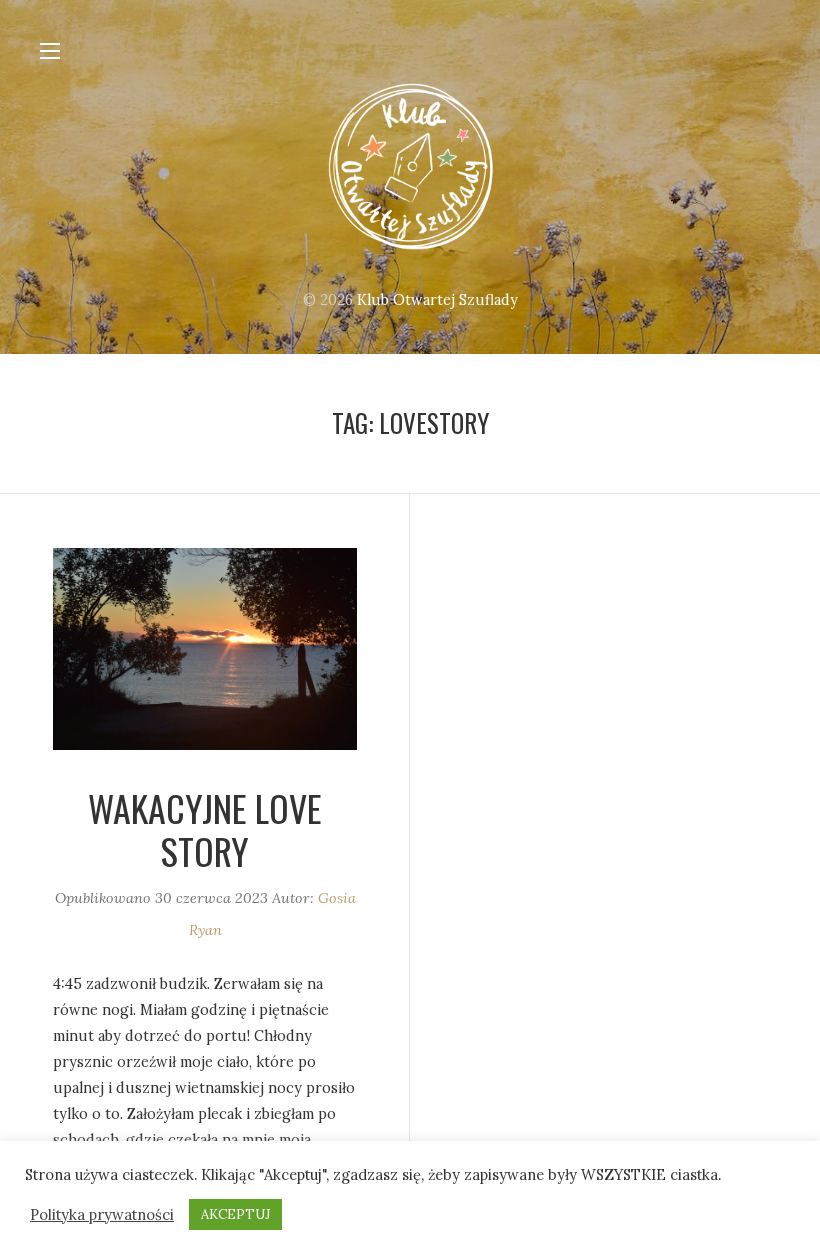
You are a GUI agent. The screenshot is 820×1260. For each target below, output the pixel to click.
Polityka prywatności (102, 1215)
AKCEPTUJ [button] (235, 1214)
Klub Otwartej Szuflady (437, 300)
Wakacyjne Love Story (205, 829)
